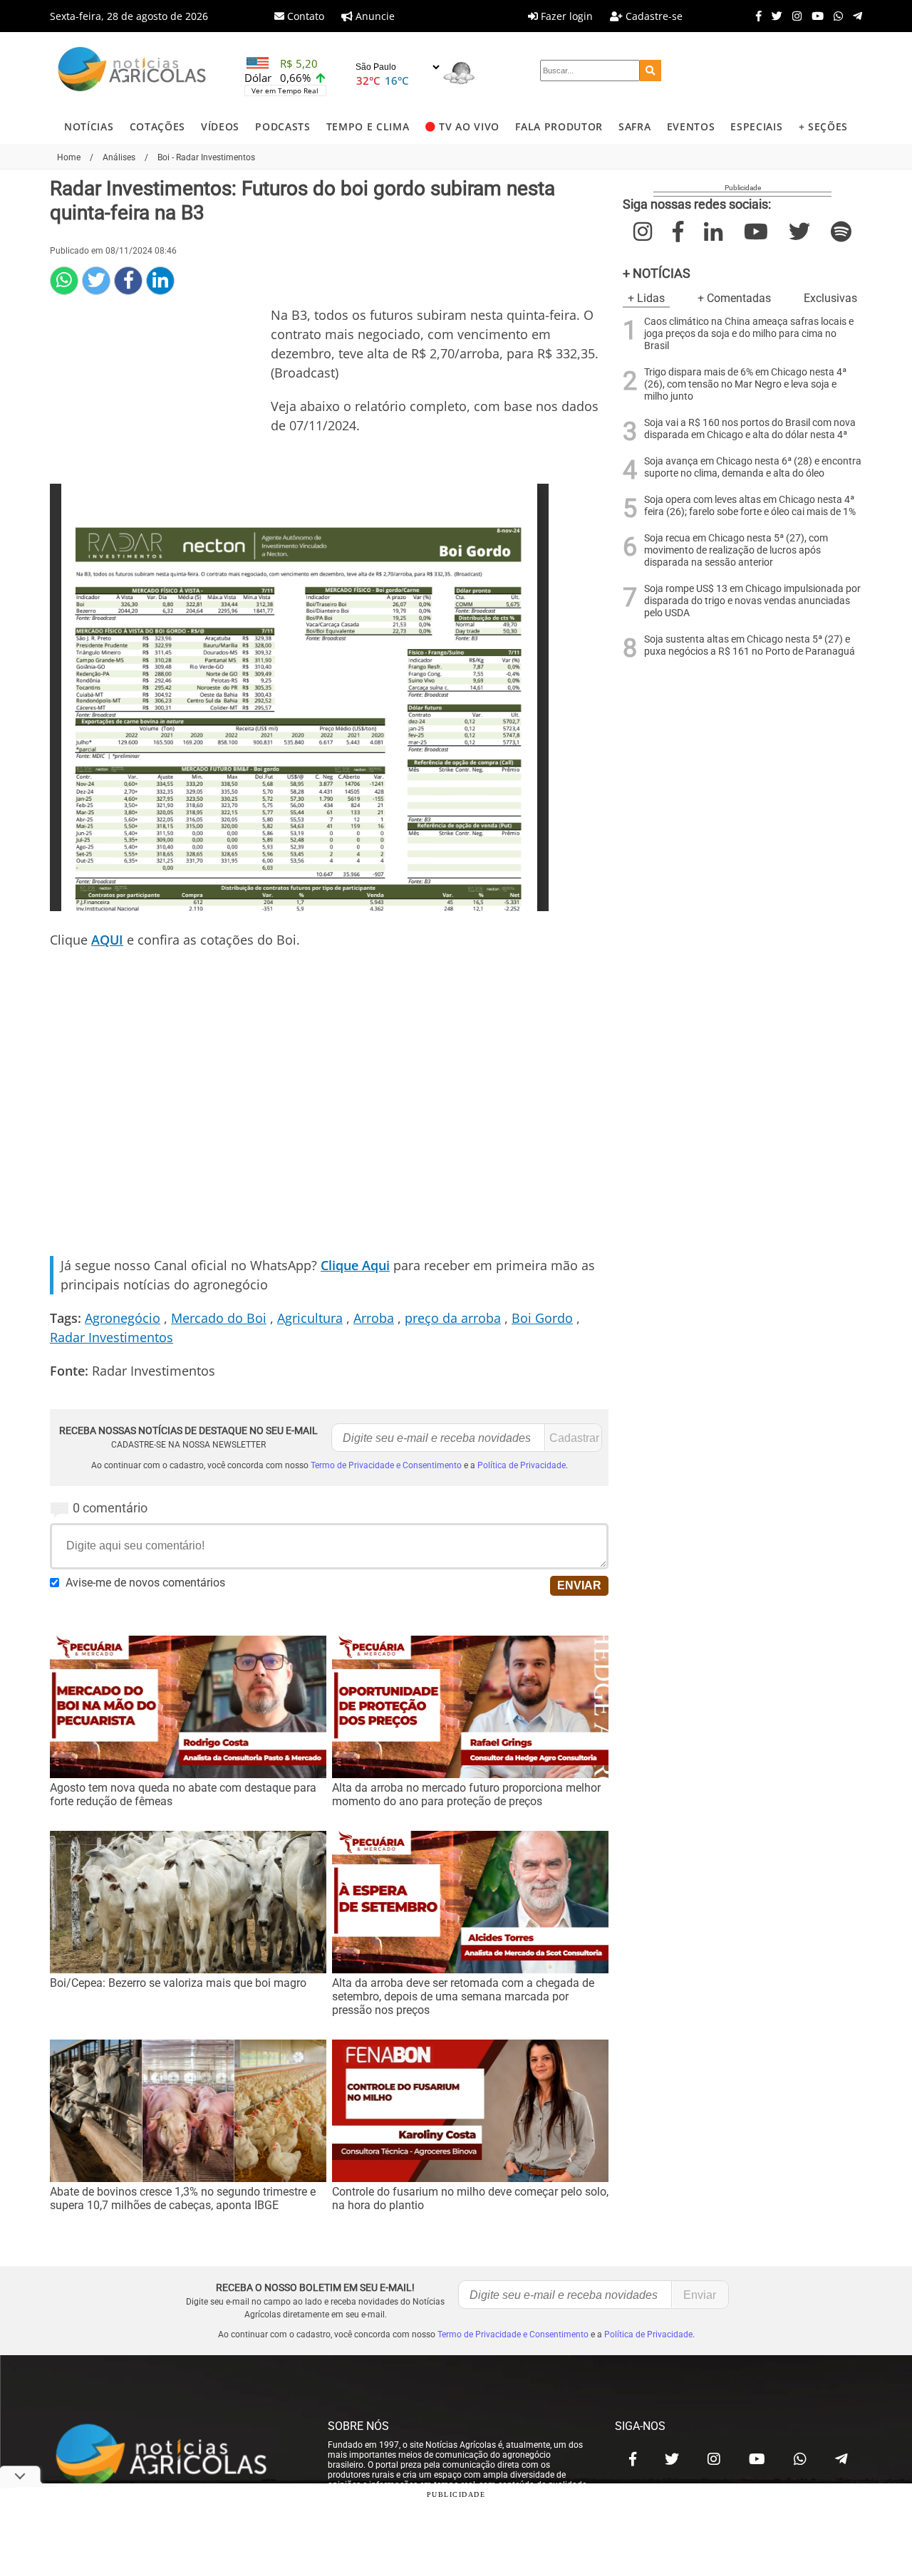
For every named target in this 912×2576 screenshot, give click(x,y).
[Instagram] (793, 16)
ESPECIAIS (756, 126)
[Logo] (132, 71)
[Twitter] (773, 16)
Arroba (374, 1318)
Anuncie (374, 16)
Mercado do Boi (219, 1318)
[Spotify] (841, 232)
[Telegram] (854, 16)
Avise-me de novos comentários (145, 1583)
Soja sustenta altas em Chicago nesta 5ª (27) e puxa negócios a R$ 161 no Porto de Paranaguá (750, 645)
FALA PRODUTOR (559, 126)
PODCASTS (283, 126)
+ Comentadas (734, 298)
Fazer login (565, 16)
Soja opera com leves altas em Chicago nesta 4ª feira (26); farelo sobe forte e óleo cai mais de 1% (750, 506)
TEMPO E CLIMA (368, 126)
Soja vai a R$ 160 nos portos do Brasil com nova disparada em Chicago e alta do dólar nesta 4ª (750, 429)
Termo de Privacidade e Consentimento (386, 1465)
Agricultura (310, 1318)
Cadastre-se (653, 16)
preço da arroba (453, 1318)
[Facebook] (755, 16)
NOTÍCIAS (89, 126)
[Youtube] (814, 16)
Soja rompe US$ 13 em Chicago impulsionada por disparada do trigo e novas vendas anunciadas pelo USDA (752, 601)
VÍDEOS (220, 126)
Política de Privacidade (522, 1465)
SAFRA (634, 126)
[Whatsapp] (835, 16)
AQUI (107, 940)
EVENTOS (691, 126)
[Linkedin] (160, 281)
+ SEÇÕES (823, 126)
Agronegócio (123, 1318)
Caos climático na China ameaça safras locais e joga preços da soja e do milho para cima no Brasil (749, 334)
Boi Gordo (542, 1318)
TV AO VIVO (469, 126)
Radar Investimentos (112, 1337)
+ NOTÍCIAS (657, 273)
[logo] (175, 2456)
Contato (304, 16)
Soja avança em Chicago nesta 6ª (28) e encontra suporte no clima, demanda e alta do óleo (753, 467)
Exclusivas (830, 298)
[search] (651, 71)
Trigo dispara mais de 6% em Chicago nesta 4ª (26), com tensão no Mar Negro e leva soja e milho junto (745, 384)
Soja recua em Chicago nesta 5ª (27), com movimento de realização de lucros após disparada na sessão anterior (736, 550)
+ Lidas (646, 298)
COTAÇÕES (157, 126)
